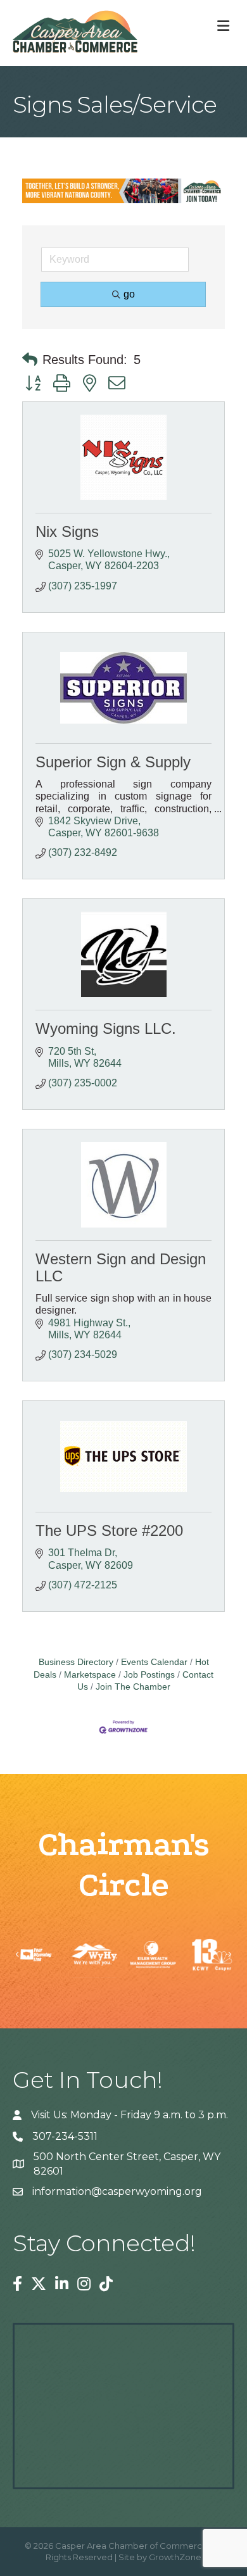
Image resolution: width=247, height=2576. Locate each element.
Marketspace (90, 1675)
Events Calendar (154, 1662)
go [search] (129, 294)
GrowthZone (175, 2557)
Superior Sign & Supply (113, 762)
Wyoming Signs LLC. (106, 1028)
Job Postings (149, 1675)
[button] (30, 360)
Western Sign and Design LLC (121, 1267)
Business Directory (76, 1662)
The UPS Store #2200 (109, 1530)
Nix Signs (67, 531)
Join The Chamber (133, 1687)
